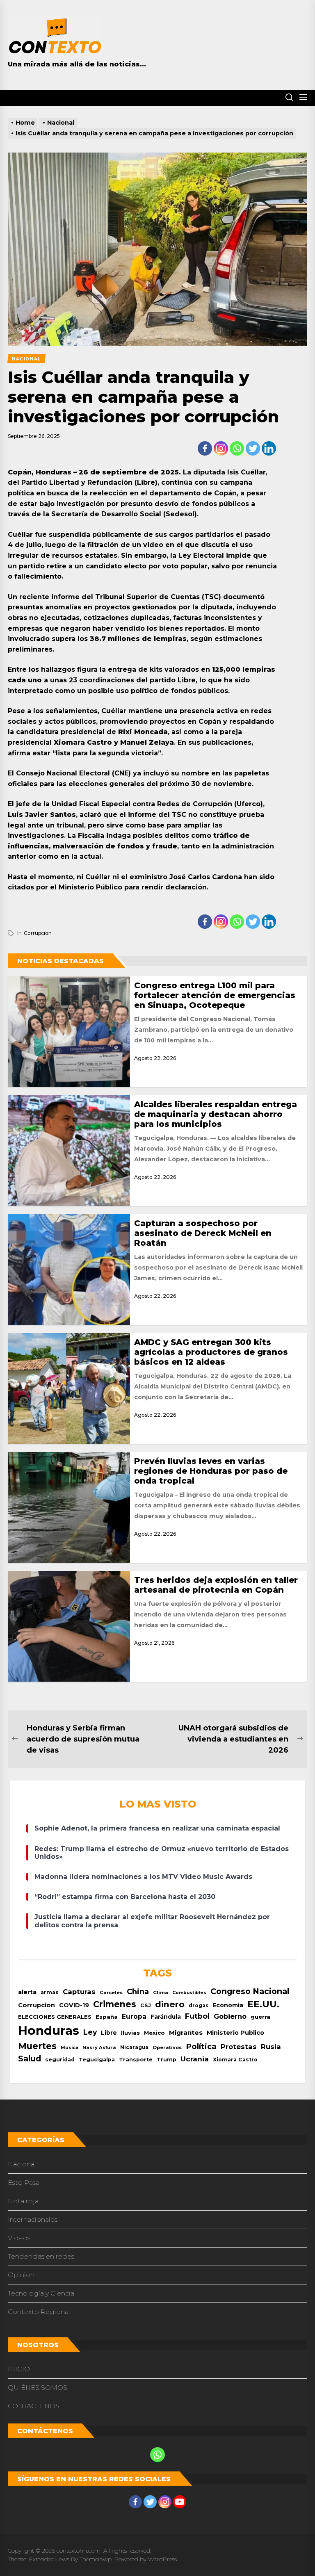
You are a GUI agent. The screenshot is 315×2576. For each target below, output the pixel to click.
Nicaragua (134, 2047)
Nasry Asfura (99, 2047)
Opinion (21, 2275)
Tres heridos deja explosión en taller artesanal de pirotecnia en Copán (216, 1585)
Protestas (239, 2047)
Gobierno (230, 2016)
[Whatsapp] (237, 448)
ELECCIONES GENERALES (55, 2017)
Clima (161, 1992)
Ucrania (195, 2059)
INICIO (19, 2369)
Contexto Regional (39, 2312)
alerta (27, 1992)
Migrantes (186, 2032)
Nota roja (23, 2201)
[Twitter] (253, 448)
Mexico (154, 2033)
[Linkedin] (269, 448)
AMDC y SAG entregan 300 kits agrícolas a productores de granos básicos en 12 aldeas (211, 1352)
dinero (170, 2004)
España (107, 2017)
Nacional (22, 2164)
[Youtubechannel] (180, 2502)
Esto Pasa (24, 2183)
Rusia (271, 2047)
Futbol (197, 2016)
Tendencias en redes (41, 2256)
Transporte (136, 2060)
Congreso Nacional (250, 1991)
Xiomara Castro (235, 2060)
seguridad (60, 2060)
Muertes (37, 2046)
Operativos (167, 2047)
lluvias (130, 2033)
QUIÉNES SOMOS (38, 2388)
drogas (199, 2005)
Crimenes (115, 2004)
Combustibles (189, 1993)
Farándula (166, 2017)
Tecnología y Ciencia (41, 2293)
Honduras (49, 2030)
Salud (30, 2059)
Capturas (79, 1992)
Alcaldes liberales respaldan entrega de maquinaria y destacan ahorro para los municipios (216, 1114)
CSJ (146, 2005)
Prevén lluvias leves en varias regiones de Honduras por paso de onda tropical (211, 1471)
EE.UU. (263, 2004)
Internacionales (33, 2219)
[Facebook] (205, 448)
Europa (134, 2016)
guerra (260, 2017)
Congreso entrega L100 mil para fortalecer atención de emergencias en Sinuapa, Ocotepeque (215, 995)
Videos (19, 2238)
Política (201, 2046)
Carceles (111, 1992)
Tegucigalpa (97, 2060)
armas (50, 1992)
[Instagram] (221, 448)
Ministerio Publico (235, 2033)
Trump (167, 2060)
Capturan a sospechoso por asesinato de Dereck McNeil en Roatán (203, 1233)
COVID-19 (74, 2005)
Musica (70, 2048)
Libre (109, 2033)
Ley (90, 2032)
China (138, 1991)
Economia (228, 2005)
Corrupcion (38, 933)
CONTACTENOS (34, 2406)
